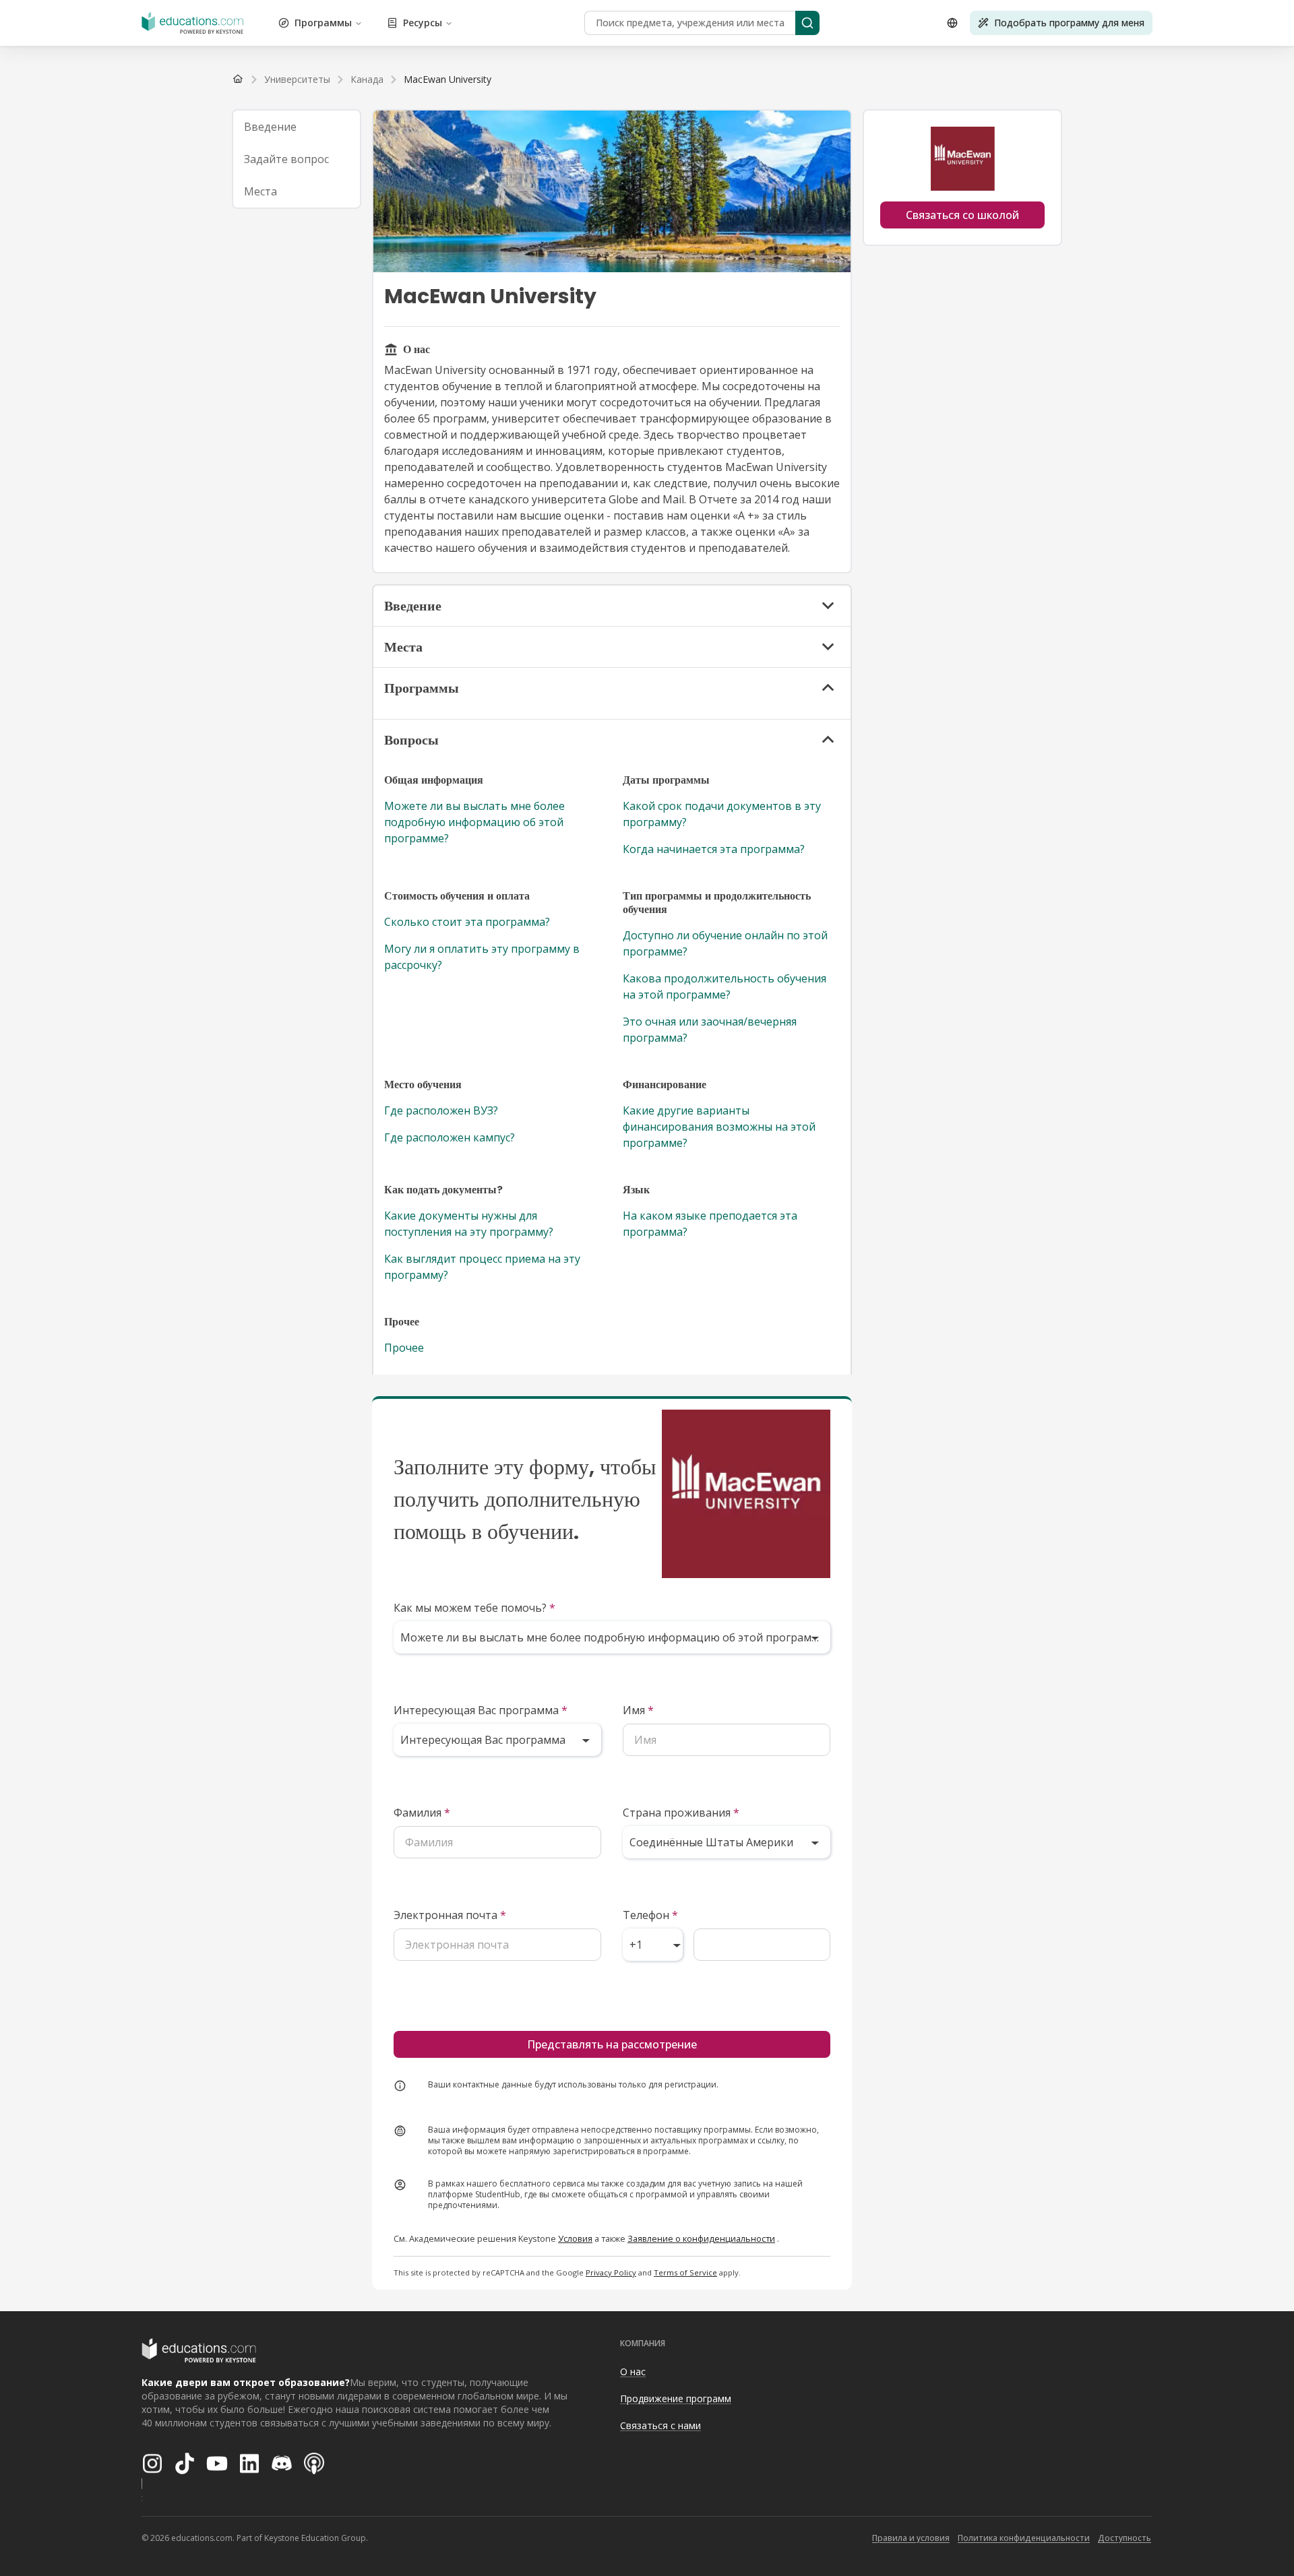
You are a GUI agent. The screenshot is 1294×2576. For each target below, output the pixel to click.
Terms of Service (685, 2272)
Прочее (404, 1348)
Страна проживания (681, 1813)
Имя (638, 1710)
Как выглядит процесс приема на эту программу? (482, 1267)
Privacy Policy (611, 2272)
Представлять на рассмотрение (612, 2044)
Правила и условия (911, 2538)
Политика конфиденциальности (1024, 2538)
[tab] (297, 127)
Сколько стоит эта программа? (467, 922)
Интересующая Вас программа (481, 1710)
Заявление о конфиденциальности (701, 2238)
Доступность (1124, 2538)
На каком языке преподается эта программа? (710, 1224)
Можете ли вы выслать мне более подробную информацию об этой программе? (474, 822)
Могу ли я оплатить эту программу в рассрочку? (482, 957)
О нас (633, 2371)
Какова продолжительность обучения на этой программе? (725, 986)
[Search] (807, 23)
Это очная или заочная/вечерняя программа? (710, 1030)
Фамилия (422, 1813)
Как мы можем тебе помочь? (474, 1608)
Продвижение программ (676, 2398)
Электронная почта (450, 1915)
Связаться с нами (660, 2425)
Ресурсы (423, 23)
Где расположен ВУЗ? (441, 1110)
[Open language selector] (952, 23)
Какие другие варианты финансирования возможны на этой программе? (719, 1127)
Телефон (650, 1915)
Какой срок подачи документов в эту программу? (722, 814)
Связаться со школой (962, 215)
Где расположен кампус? (450, 1137)
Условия (575, 2238)
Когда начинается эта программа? (714, 849)
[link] (448, 80)
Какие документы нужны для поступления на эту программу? (469, 1224)
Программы (323, 23)
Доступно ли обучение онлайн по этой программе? (725, 943)
